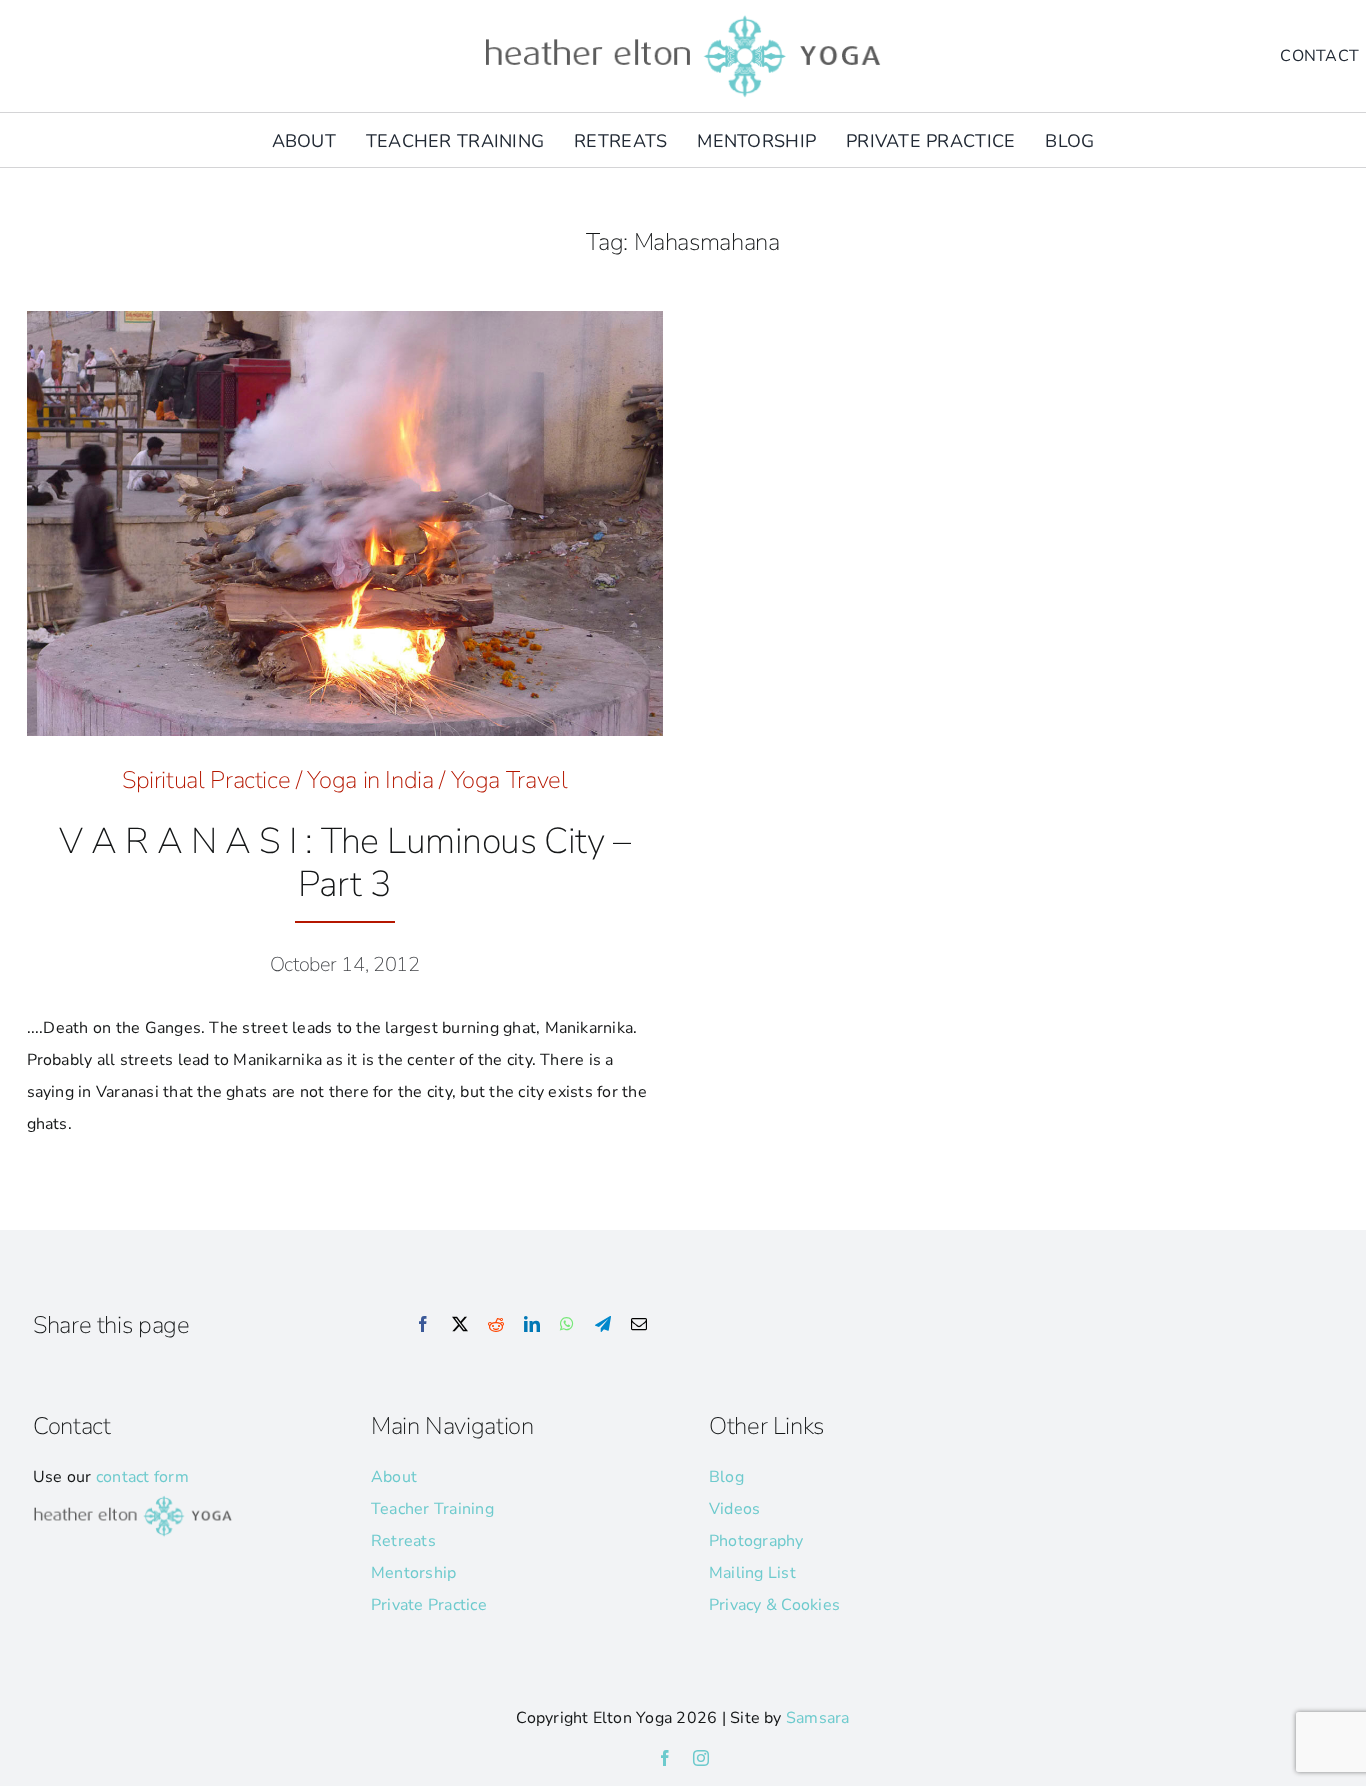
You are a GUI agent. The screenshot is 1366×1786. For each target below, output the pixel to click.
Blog (726, 1477)
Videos (734, 1509)
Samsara (818, 1718)
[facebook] (665, 1758)
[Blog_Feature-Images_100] (345, 319)
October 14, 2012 (345, 964)
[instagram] (701, 1758)
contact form (142, 1477)
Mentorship (413, 1573)
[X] (460, 1325)
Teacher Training (432, 1509)
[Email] (639, 1325)
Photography (756, 1541)
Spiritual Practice (206, 780)
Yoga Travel (509, 780)
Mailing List (752, 1573)
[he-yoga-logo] (683, 18)
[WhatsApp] (567, 1325)
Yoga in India (370, 780)
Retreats (403, 1541)
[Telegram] (603, 1325)
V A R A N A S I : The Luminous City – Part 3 (344, 863)
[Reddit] (496, 1325)
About (394, 1477)
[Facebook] (423, 1325)
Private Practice (429, 1605)
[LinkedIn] (532, 1325)
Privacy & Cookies (774, 1605)
